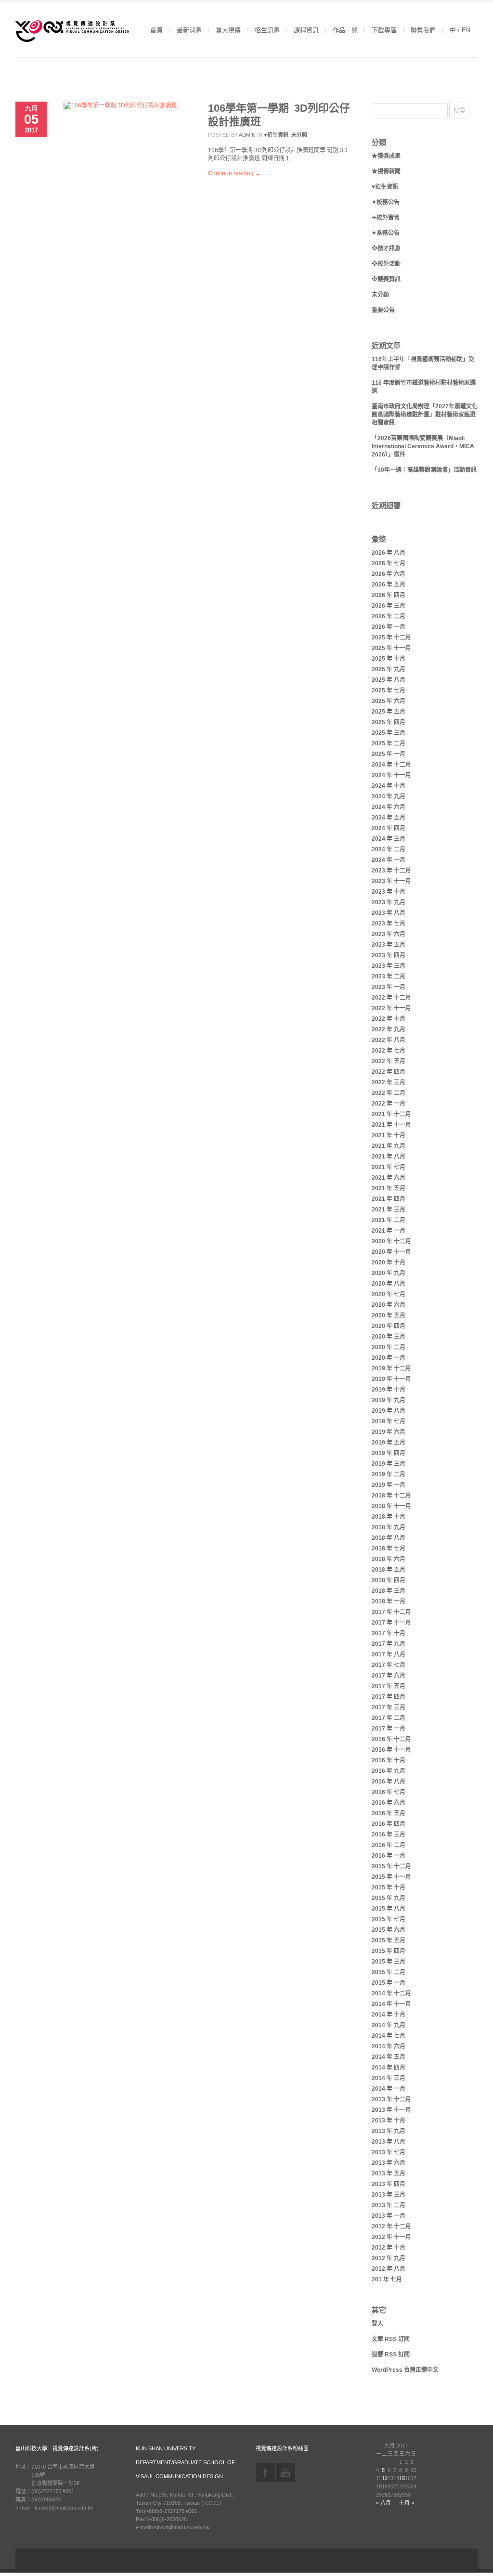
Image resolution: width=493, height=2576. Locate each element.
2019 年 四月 (389, 1453)
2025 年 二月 (389, 743)
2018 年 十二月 (391, 1496)
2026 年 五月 (389, 585)
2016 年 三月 (389, 1834)
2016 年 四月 (389, 1824)
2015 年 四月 (389, 1951)
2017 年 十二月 (391, 1612)
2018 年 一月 (389, 1601)
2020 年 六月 (389, 1305)
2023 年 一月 (389, 987)
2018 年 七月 (389, 1548)
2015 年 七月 (389, 1919)
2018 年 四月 (389, 1580)
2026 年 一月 (389, 627)
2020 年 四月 (389, 1326)
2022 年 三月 (389, 1082)
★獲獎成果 (386, 156)
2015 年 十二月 (391, 1866)
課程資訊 (306, 30)
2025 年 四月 (389, 722)
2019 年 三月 (389, 1464)
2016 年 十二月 (391, 1739)
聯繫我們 (423, 30)
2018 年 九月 (389, 1527)
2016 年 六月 (389, 1803)
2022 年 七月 (389, 1051)
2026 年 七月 (389, 563)
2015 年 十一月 (391, 1877)
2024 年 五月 (389, 818)
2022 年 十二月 (391, 998)
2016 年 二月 (389, 1845)
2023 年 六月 (389, 934)
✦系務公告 (386, 233)
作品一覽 (345, 30)
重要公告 (383, 310)
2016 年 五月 (389, 1813)
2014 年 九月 (389, 2025)
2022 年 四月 (389, 1072)
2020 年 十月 (389, 1262)
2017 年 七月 (389, 1665)
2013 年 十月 (389, 2121)
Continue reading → (234, 173)
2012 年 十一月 (391, 2237)
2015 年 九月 (389, 1898)
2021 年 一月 (389, 1231)
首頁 (156, 30)
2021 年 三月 (389, 1210)
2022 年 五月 (389, 1061)
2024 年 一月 (389, 860)
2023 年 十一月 (391, 881)
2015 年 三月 (389, 1962)
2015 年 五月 (389, 1940)
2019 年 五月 (389, 1443)
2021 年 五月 (389, 1188)
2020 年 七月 (389, 1294)
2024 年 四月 (389, 828)
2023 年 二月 (389, 976)
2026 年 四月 (389, 595)
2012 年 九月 (389, 2258)
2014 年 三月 (389, 2078)
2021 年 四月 (389, 1199)
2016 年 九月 (389, 1771)
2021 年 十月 (389, 1135)
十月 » (407, 2503)
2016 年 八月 (389, 1782)
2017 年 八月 (389, 1654)
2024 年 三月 (389, 839)
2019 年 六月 (389, 1432)
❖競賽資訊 (386, 279)
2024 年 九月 (389, 796)
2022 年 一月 (389, 1104)
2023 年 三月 (389, 966)
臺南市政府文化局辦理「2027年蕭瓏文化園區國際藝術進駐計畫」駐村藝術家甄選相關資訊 (425, 415)
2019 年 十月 (389, 1390)
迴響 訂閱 (391, 2355)
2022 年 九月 (389, 1029)
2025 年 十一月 (391, 648)
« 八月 (383, 2503)
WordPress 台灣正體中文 (405, 2370)
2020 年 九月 (389, 1273)
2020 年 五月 (389, 1315)
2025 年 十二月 (391, 637)
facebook (265, 2472)
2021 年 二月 (389, 1220)
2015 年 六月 (389, 1930)
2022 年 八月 (389, 1040)
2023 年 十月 (389, 892)
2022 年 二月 (389, 1093)
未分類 (299, 135)
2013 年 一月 (389, 2216)
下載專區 (384, 30)
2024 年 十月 (389, 786)
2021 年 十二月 (391, 1114)
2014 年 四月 (389, 2068)
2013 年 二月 (389, 2205)
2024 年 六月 (389, 807)
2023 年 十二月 (391, 871)
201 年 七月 (387, 2279)
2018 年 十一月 (391, 1506)
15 (402, 2478)
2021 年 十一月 (391, 1125)
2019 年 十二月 (391, 1368)
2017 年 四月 (389, 1697)
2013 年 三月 (389, 2195)
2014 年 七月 (389, 2036)
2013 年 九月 (389, 2131)
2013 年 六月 (389, 2163)
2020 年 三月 (389, 1337)
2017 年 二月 (389, 1718)
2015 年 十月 (389, 1887)
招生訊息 (267, 30)
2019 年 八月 (389, 1411)
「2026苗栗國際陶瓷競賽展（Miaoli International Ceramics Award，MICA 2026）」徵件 (423, 446)
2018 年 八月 (389, 1538)
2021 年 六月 (389, 1178)
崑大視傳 (228, 30)
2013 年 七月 (389, 2152)
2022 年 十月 (389, 1019)
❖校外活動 (386, 264)
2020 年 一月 (389, 1358)
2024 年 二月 (389, 849)
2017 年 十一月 (391, 1623)
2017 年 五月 (389, 1686)
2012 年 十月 (389, 2248)
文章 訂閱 (391, 2339)
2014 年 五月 (389, 2057)
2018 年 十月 (389, 1517)
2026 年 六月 (389, 574)
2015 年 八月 (389, 1909)
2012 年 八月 (389, 2269)
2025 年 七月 (389, 690)
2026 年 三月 (389, 606)
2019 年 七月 (389, 1421)
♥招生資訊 (276, 135)
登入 (377, 2324)
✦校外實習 (386, 218)
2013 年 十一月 (391, 2110)
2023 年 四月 (389, 955)
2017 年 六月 (389, 1676)
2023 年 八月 (389, 913)
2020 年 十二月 (391, 1241)
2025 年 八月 (389, 680)
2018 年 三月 (389, 1591)
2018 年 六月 (389, 1559)
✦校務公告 (386, 202)
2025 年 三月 (389, 733)
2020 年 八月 (389, 1284)
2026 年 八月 (389, 553)
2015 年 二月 (389, 1972)
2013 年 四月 (389, 2184)
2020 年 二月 (389, 1347)
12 (385, 2478)
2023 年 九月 (389, 902)
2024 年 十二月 (391, 765)
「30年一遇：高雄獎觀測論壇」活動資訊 (424, 470)
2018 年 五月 (389, 1570)
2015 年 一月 (389, 1983)
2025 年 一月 (389, 754)
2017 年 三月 (389, 1707)
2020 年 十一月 (391, 1252)
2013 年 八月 (389, 2142)
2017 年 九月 (389, 1644)
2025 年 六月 (389, 701)
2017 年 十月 (389, 1633)
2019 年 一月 (389, 1485)
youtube (285, 2472)
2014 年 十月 (389, 2015)
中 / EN (460, 30)
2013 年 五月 (389, 2173)
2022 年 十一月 (391, 1008)
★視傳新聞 (386, 171)
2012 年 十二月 (391, 2226)
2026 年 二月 (389, 616)
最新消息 (189, 30)
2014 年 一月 (389, 2089)
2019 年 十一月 (391, 1379)
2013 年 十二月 (391, 2099)
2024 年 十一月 (391, 775)
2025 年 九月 (389, 669)
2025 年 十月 (389, 659)
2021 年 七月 (389, 1167)
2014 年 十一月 (391, 2004)
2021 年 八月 (389, 1157)
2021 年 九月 (389, 1146)
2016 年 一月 (389, 1856)
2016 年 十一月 (391, 1750)
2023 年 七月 (389, 924)
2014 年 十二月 (391, 1993)
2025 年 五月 (389, 712)
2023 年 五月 (389, 945)
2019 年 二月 (389, 1474)
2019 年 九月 (389, 1400)
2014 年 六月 (389, 2046)
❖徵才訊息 (386, 248)
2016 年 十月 (389, 1760)
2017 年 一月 (389, 1729)
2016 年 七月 (389, 1792)
